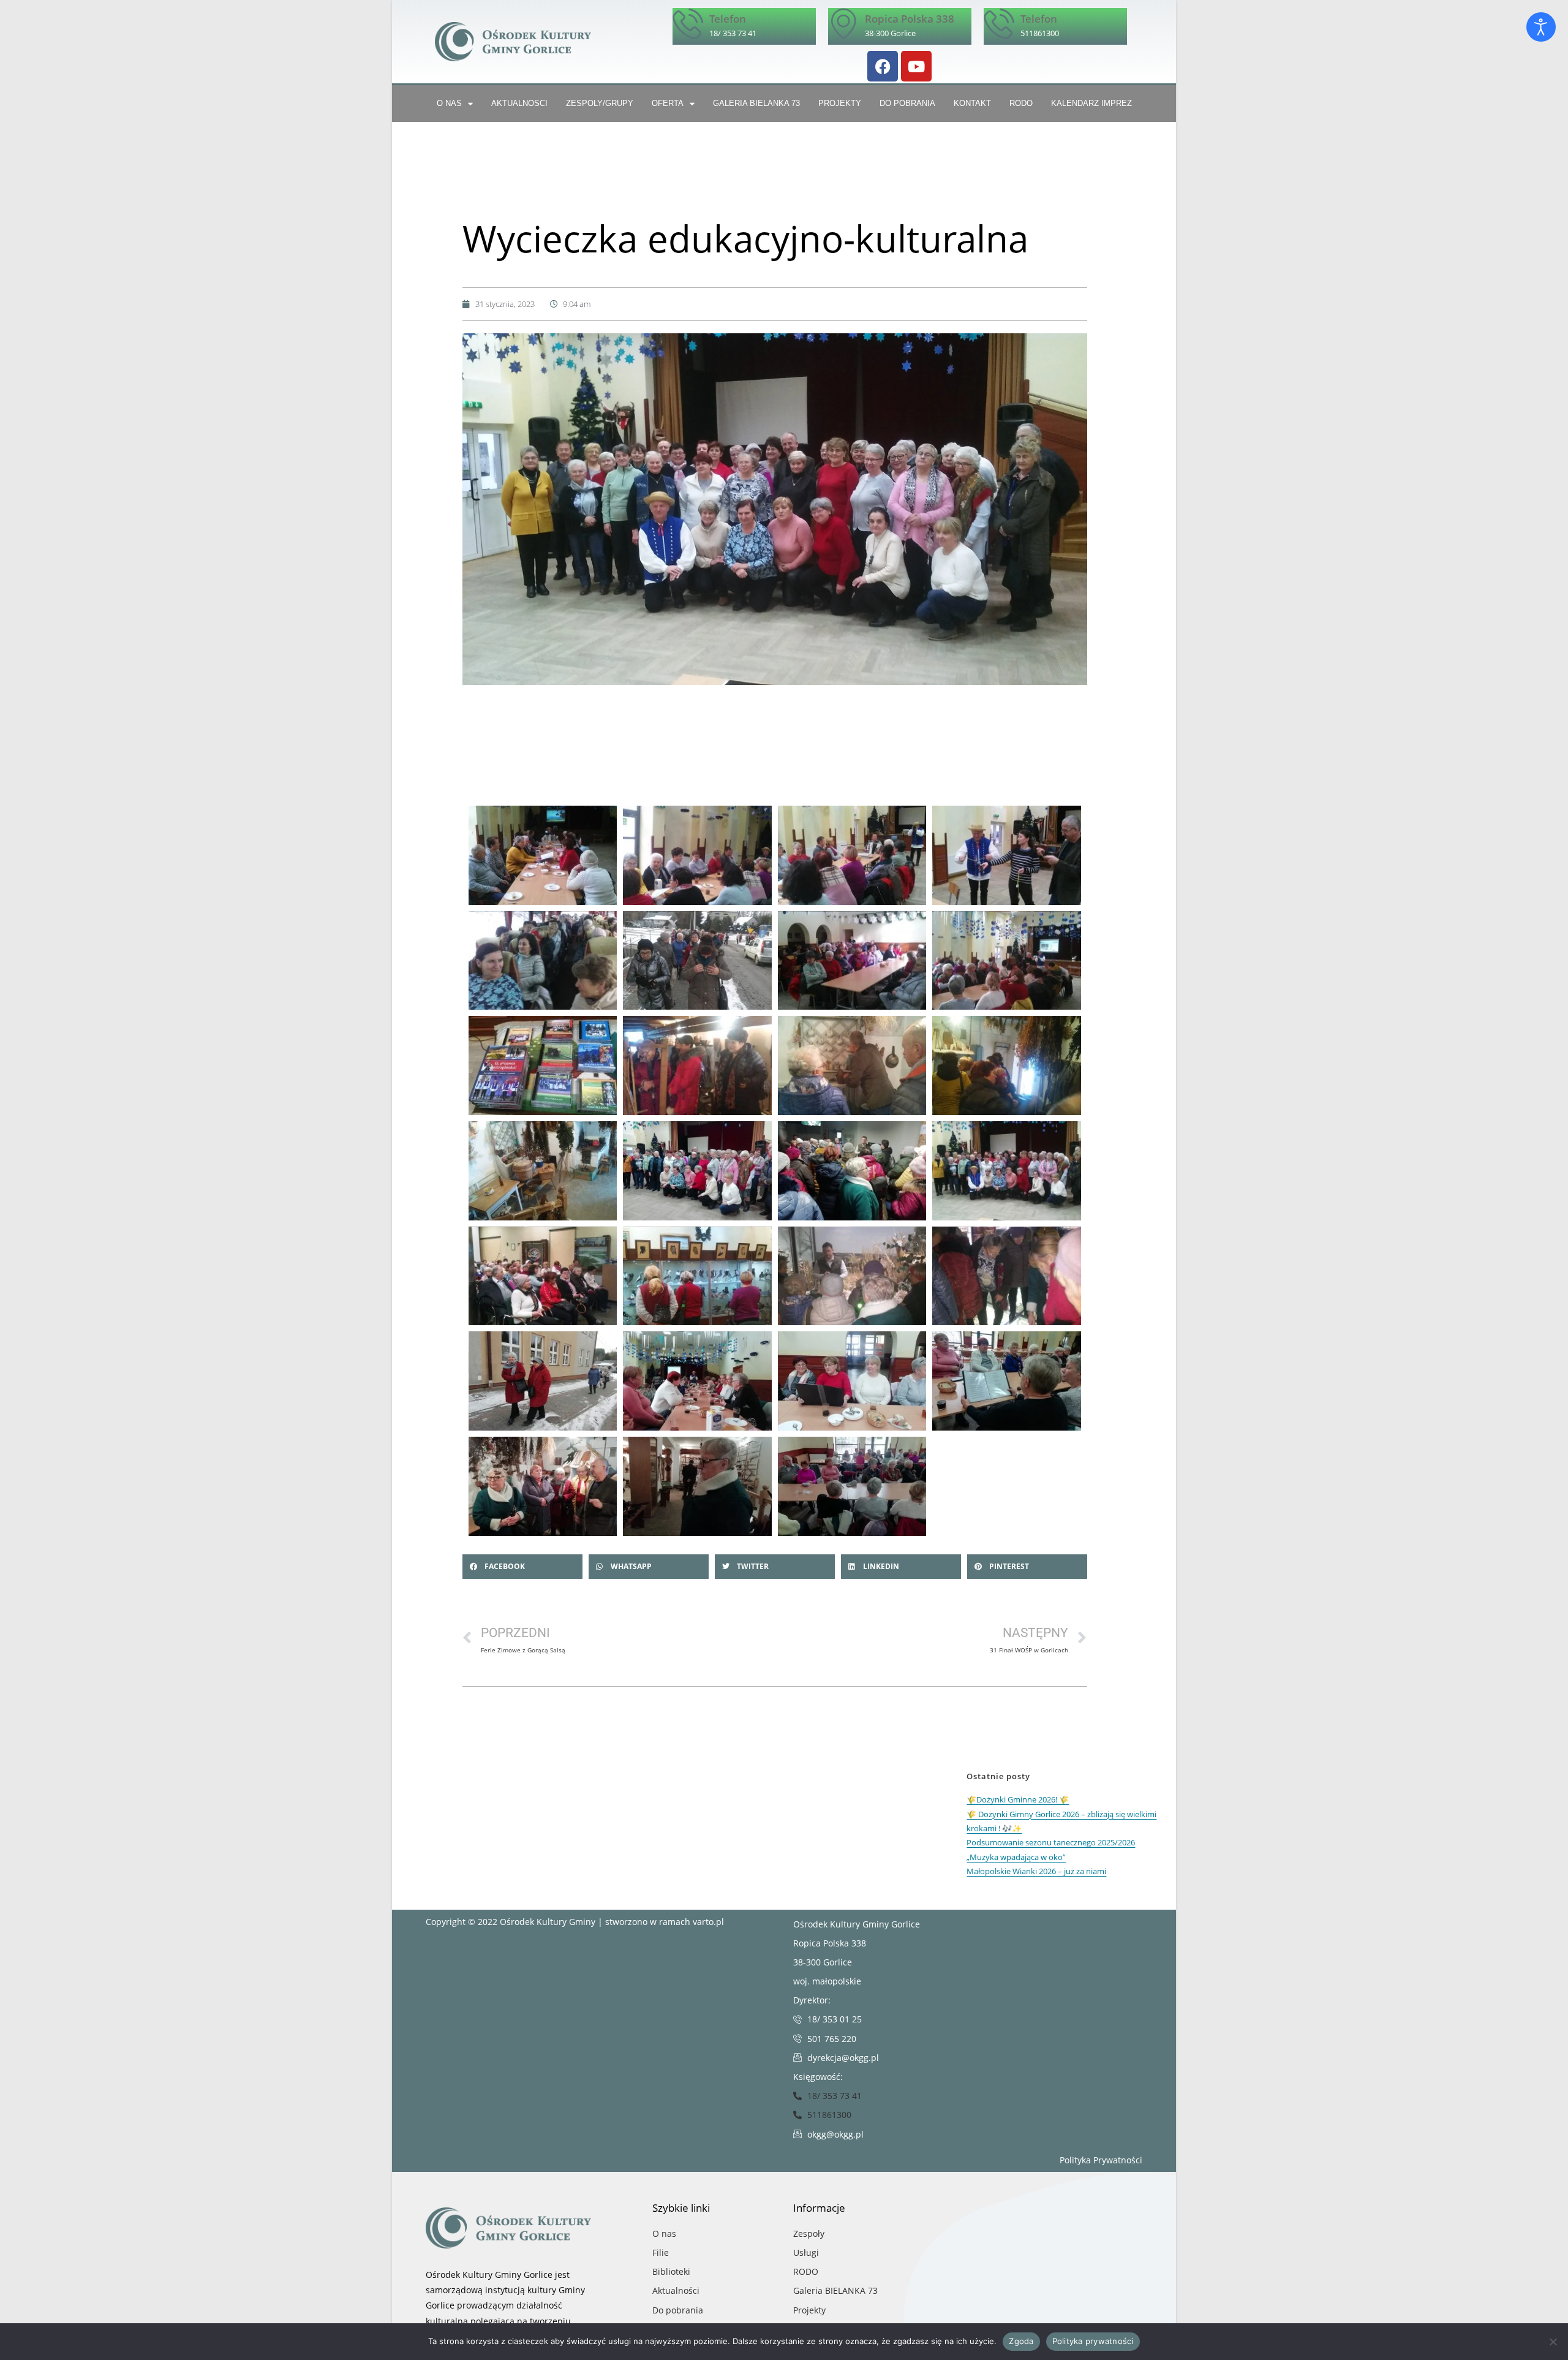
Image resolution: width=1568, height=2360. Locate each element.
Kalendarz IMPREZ (1091, 103)
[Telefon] (688, 23)
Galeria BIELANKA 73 (756, 103)
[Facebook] (883, 66)
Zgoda (1021, 2341)
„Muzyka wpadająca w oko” (1016, 1857)
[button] (522, 1567)
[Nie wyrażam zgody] (1553, 2342)
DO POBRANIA (907, 103)
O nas (449, 103)
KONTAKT (972, 103)
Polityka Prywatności (1101, 2160)
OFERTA (668, 103)
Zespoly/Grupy (600, 103)
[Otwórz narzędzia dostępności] (1541, 27)
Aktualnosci (519, 103)
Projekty (840, 103)
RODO (1021, 103)
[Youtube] (916, 66)
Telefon (728, 19)
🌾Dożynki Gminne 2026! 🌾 (1018, 1799)
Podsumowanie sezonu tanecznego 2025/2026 (1051, 1842)
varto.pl (708, 1922)
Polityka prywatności (1093, 2341)
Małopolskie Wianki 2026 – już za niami (1036, 1871)
